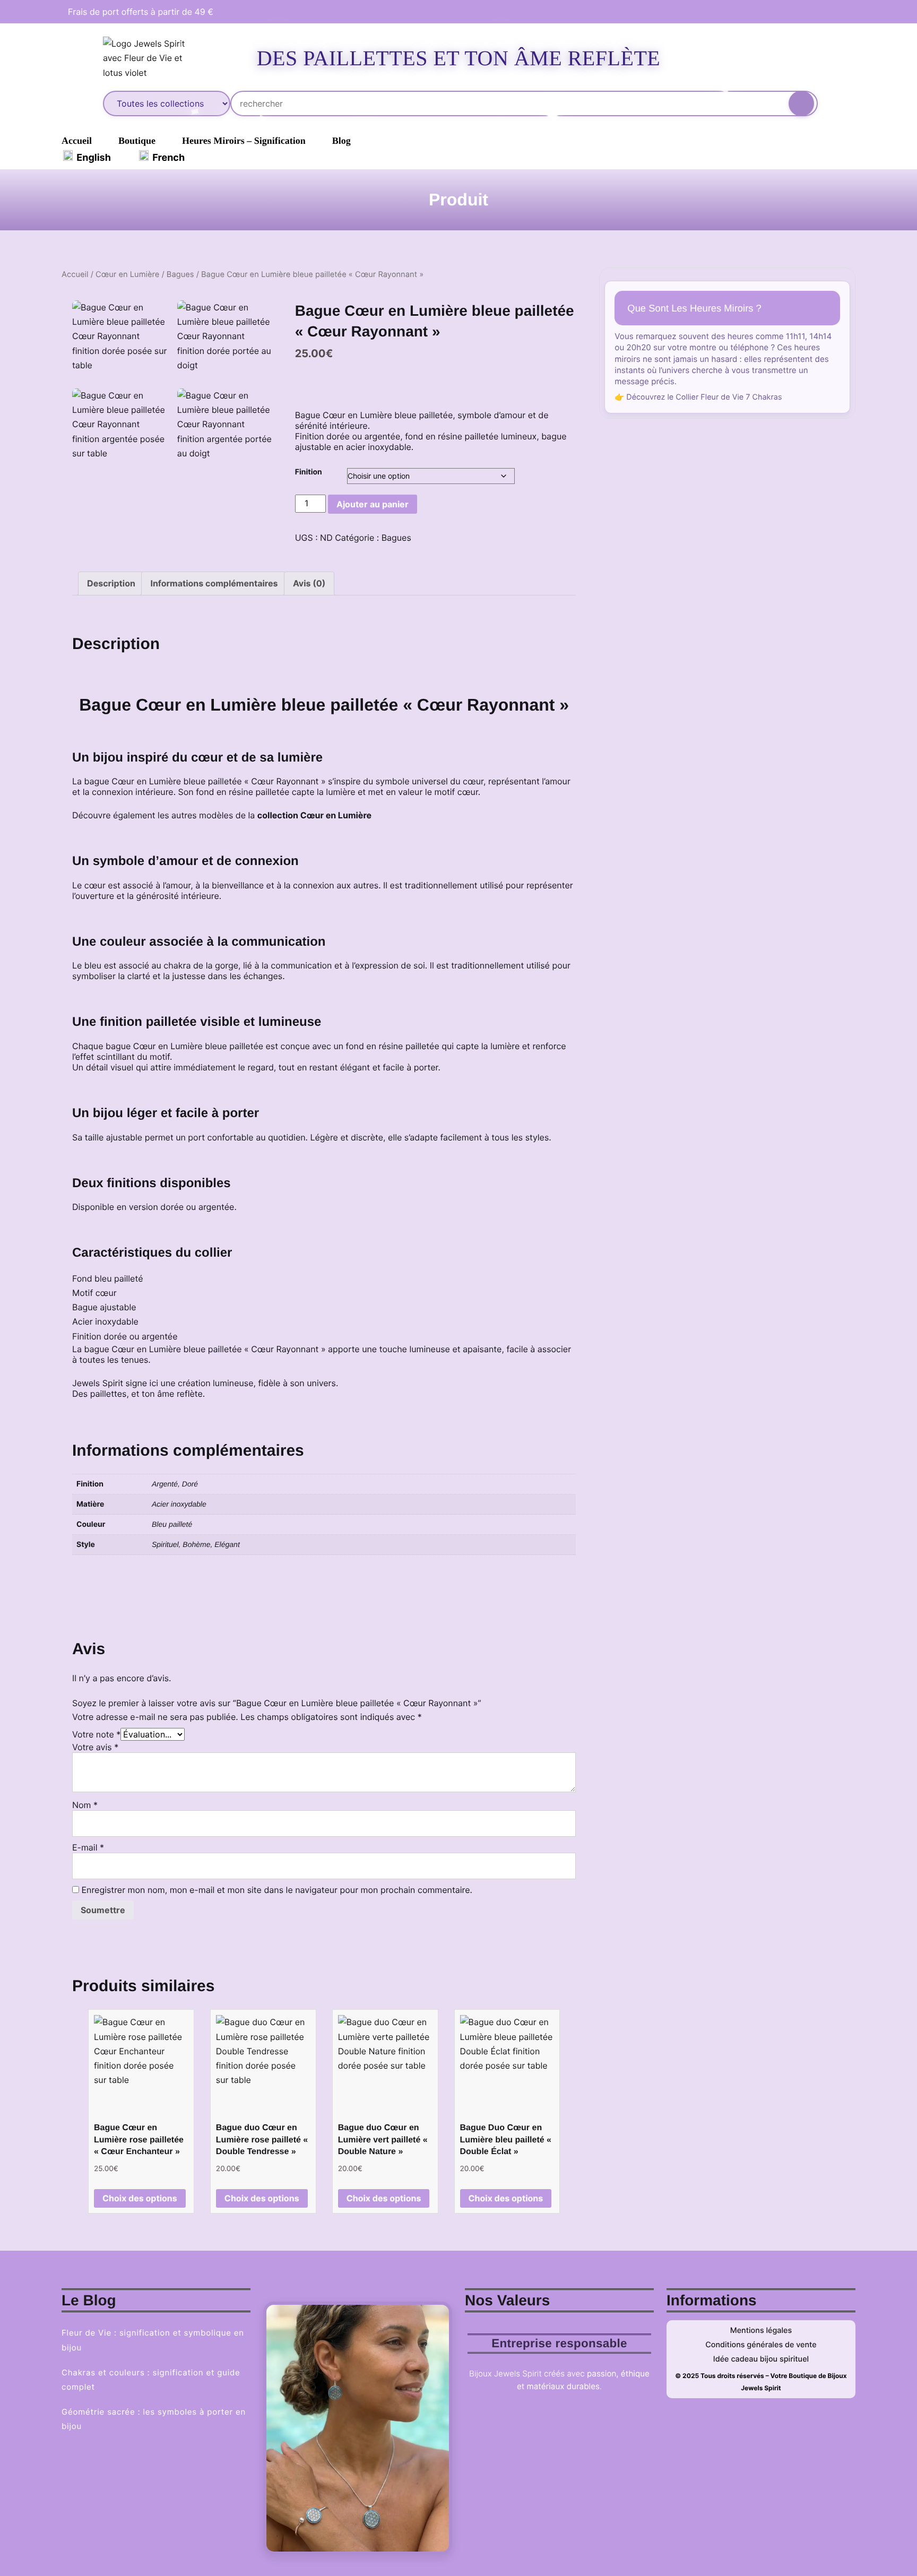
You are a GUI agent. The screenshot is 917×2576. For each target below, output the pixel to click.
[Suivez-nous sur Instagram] (840, 12)
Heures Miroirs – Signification (244, 141)
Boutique (137, 141)
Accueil (77, 141)
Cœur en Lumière (127, 274)
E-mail (88, 1847)
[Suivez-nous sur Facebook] (820, 12)
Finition (309, 472)
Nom (85, 1805)
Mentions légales (761, 2331)
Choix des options (140, 2198)
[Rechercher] (801, 103)
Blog (341, 141)
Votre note (96, 1734)
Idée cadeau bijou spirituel (761, 2359)
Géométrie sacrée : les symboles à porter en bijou (154, 2419)
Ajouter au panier (373, 504)
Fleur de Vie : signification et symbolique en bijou (153, 2340)
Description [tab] (111, 583)
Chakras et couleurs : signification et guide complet (151, 2380)
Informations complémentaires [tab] (214, 583)
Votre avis (95, 1747)
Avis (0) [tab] (309, 583)
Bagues (180, 274)
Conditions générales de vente (761, 2345)
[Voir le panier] (793, 56)
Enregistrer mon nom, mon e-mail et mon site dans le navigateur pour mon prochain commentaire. (277, 1890)
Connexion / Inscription (755, 58)
